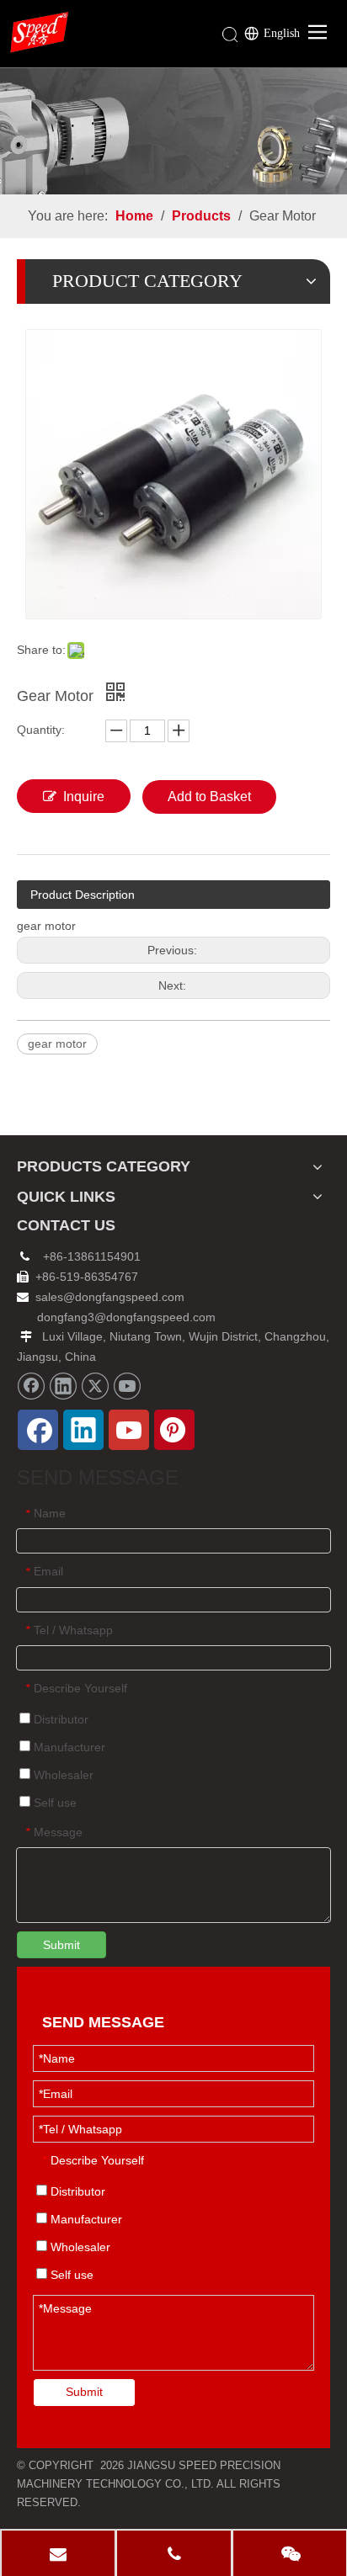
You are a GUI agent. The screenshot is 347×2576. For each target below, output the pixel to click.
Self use (53, 1803)
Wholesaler (62, 1775)
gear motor (57, 1044)
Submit (61, 1945)
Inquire (84, 797)
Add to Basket (209, 797)
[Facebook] (31, 1386)
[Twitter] (95, 1386)
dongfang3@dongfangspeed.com (126, 1317)
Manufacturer (68, 1747)
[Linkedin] (63, 1386)
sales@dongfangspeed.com (101, 1297)
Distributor (59, 1719)
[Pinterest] (174, 1430)
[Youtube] (127, 1386)
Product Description (83, 895)
